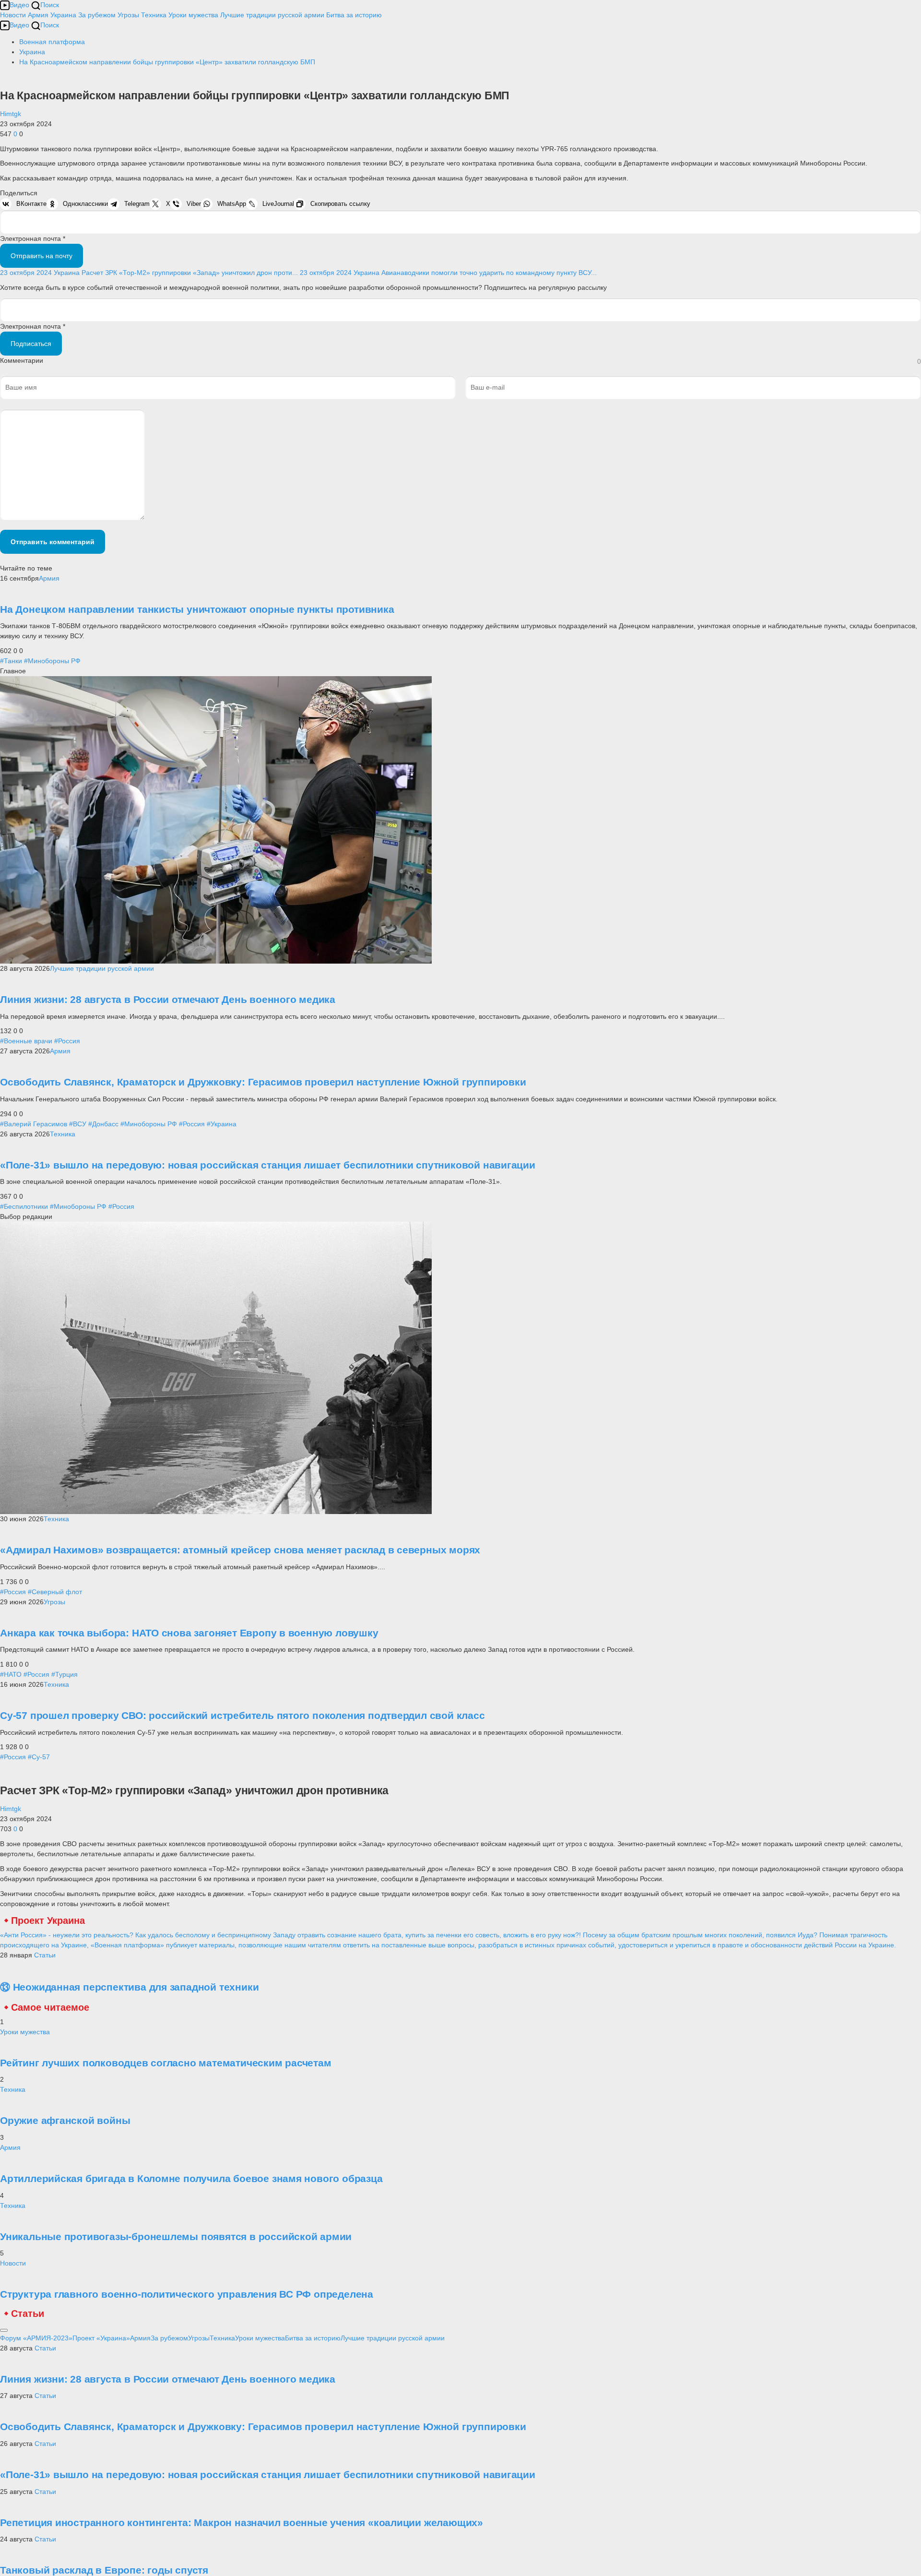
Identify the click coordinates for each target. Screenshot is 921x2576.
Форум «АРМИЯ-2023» (36, 2338)
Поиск (50, 5)
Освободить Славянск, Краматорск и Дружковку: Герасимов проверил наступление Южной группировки (263, 1082)
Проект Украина (48, 1920)
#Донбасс (103, 1124)
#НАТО (11, 1674)
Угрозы (128, 15)
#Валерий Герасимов (34, 1124)
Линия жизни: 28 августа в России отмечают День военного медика (168, 999)
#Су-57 (39, 1757)
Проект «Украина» (101, 2338)
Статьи (45, 1955)
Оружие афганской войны (65, 2120)
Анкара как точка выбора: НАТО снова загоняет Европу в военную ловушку (189, 1633)
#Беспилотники (24, 1206)
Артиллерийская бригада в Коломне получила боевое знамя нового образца (191, 2178)
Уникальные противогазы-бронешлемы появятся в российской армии (176, 2236)
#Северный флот (55, 1592)
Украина (63, 15)
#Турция (65, 1674)
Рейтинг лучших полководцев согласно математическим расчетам (166, 2063)
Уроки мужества (193, 15)
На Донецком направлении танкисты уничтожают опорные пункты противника (197, 609)
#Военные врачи (26, 1041)
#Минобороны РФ (52, 661)
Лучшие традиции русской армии (272, 15)
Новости (13, 15)
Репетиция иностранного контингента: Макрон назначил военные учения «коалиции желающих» (242, 2522)
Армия (38, 15)
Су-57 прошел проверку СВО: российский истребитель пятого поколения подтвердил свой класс (242, 1715)
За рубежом (97, 15)
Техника (154, 15)
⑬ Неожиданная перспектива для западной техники (129, 1987)
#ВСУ (78, 1124)
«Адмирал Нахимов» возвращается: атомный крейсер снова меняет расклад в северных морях (240, 1550)
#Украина (222, 1124)
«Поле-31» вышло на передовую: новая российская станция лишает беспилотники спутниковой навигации (268, 1165)
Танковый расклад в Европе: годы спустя (104, 2570)
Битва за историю (313, 2338)
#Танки (11, 661)
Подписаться (31, 344)
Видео (19, 5)
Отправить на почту (41, 256)
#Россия (67, 1041)
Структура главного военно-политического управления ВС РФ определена (187, 2294)
